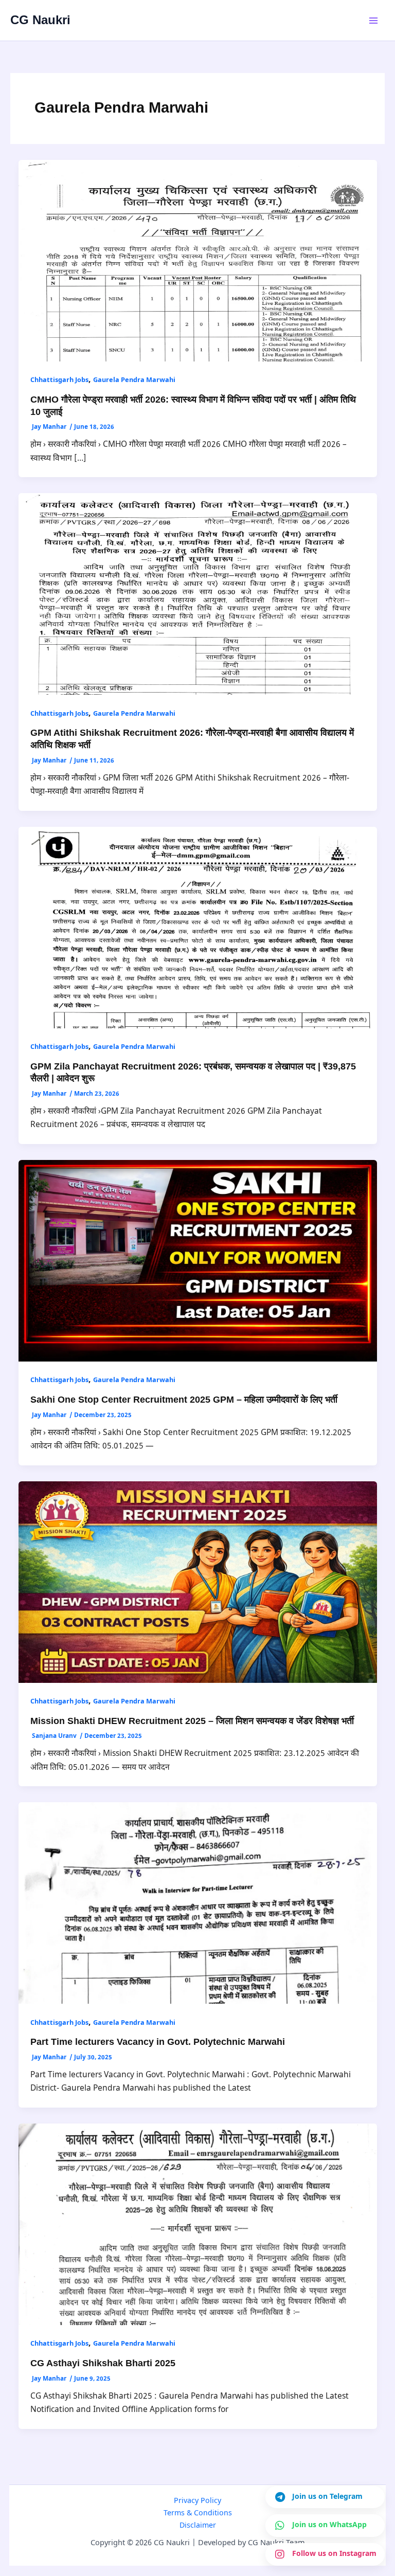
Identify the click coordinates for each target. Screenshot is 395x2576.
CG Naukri (40, 20)
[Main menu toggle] (374, 20)
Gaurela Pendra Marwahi (134, 380)
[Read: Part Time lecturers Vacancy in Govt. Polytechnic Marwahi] (198, 1903)
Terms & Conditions (198, 2514)
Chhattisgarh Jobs (59, 380)
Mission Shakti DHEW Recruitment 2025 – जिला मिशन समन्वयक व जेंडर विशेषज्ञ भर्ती (192, 1721)
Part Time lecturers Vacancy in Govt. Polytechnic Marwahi (158, 2042)
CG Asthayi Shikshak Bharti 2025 (103, 2363)
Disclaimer (198, 2526)
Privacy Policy (197, 2501)
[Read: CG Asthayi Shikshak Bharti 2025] (198, 2224)
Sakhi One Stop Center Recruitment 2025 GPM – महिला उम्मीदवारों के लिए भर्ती (184, 1399)
